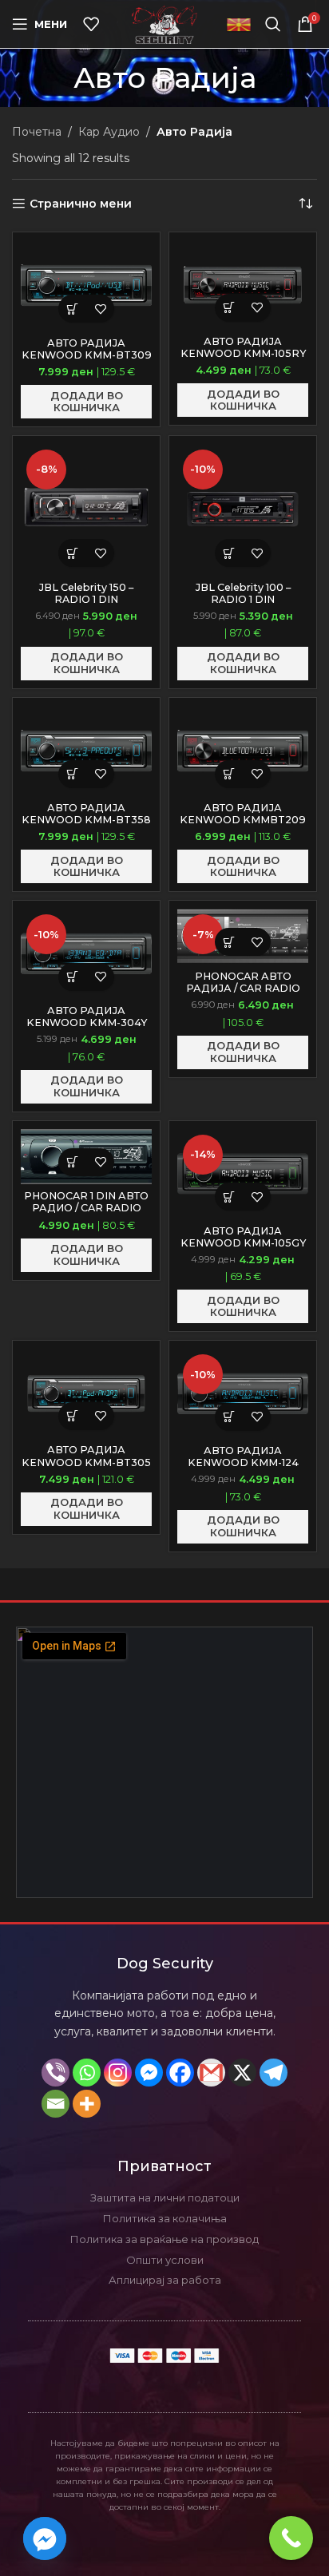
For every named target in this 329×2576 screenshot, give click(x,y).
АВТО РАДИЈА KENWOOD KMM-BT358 (86, 814)
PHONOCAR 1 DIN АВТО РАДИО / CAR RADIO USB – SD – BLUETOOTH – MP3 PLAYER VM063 (86, 1214)
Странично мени (81, 204)
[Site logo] (165, 23)
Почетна (37, 132)
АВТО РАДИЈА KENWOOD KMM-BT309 (87, 349)
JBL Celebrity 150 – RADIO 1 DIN (86, 593)
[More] (87, 2104)
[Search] (273, 24)
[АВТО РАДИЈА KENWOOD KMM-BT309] (86, 285)
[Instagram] (118, 2073)
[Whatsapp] (87, 2073)
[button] (72, 309)
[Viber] (55, 2073)
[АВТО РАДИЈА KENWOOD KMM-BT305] (86, 1393)
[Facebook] (180, 2073)
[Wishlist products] (91, 24)
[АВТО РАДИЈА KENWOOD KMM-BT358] (86, 751)
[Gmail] (211, 2073)
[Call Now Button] (291, 2538)
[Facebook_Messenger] (45, 2538)
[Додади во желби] (100, 309)
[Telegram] (274, 2073)
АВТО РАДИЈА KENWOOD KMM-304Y (87, 1017)
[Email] (55, 2104)
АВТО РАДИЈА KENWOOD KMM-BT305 (86, 1456)
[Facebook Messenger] (149, 2073)
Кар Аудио (109, 132)
